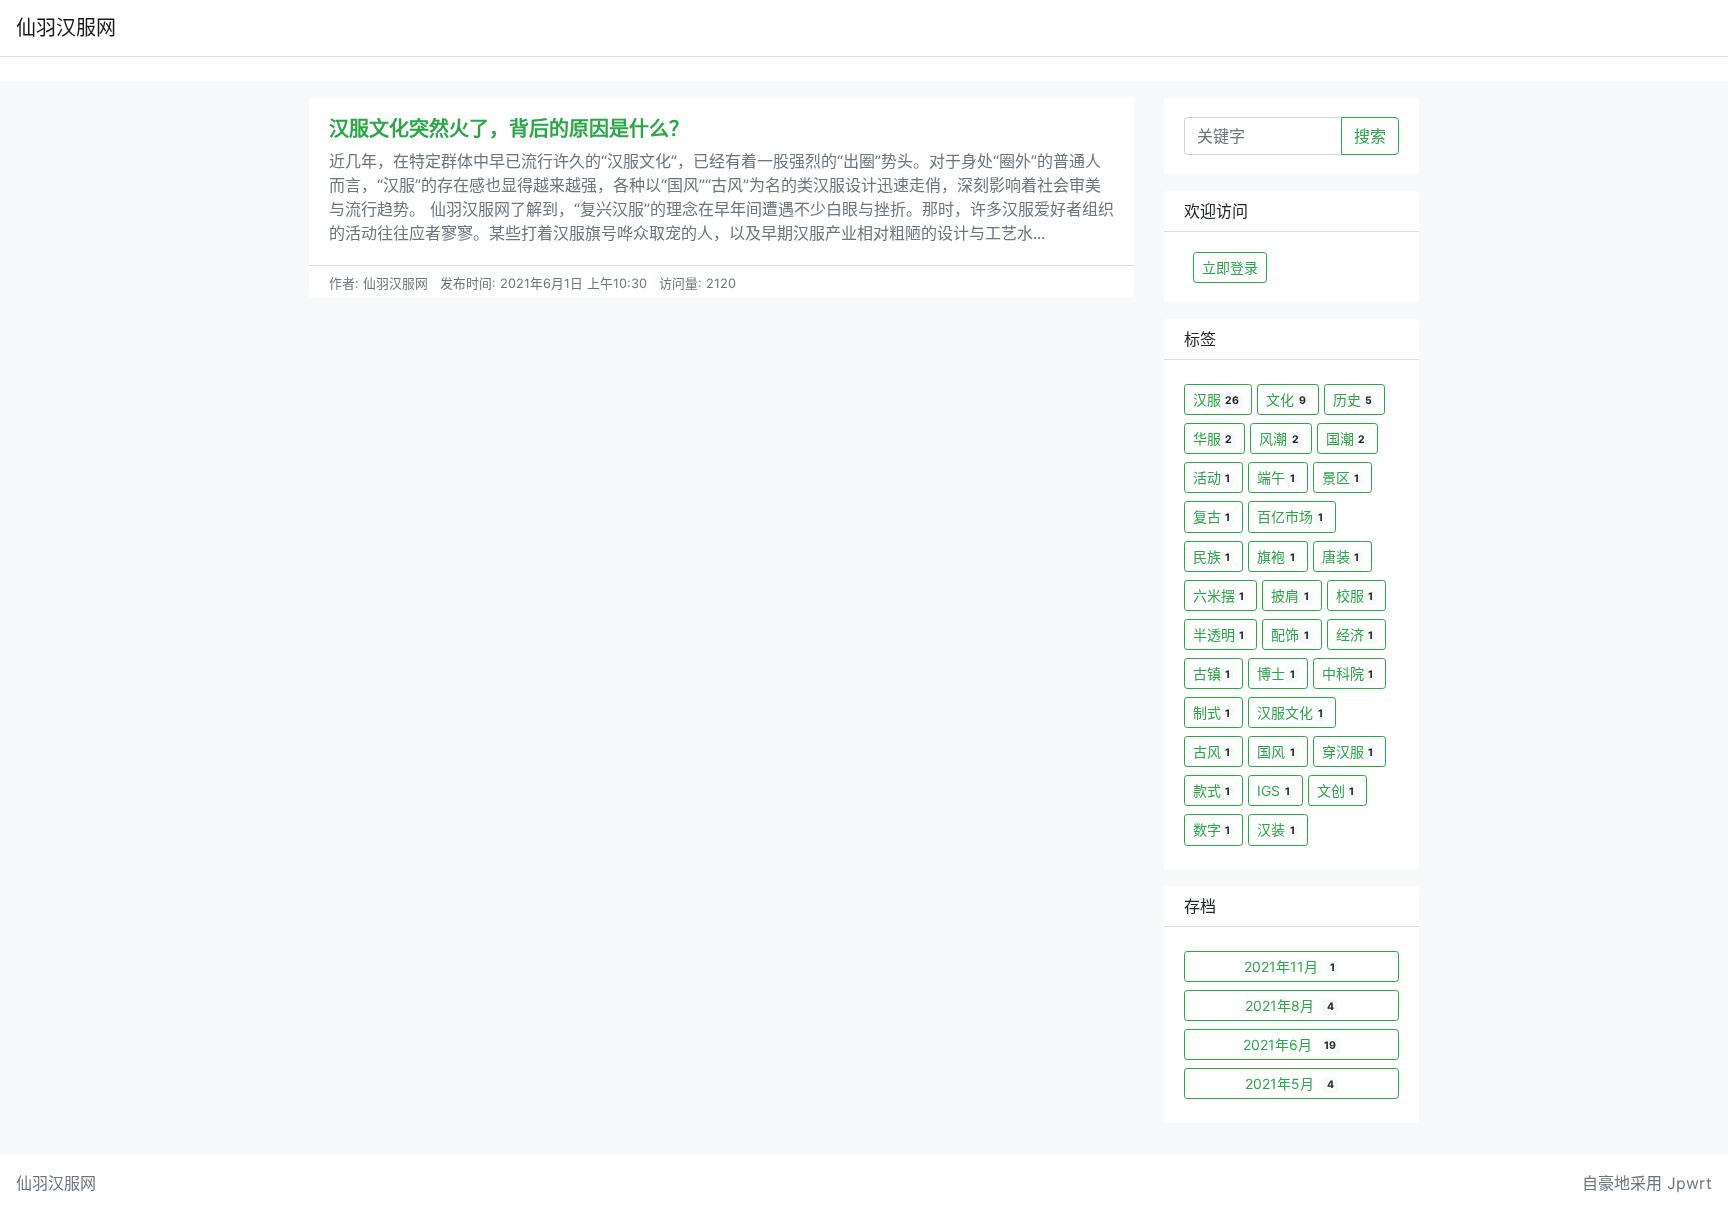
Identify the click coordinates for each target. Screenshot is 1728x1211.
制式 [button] (1211, 712)
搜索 (1370, 136)
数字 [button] (1211, 829)
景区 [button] (1340, 477)
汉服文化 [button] (1289, 712)
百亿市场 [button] (1289, 516)
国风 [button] (1275, 751)
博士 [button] (1275, 673)
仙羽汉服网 (66, 28)
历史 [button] (1352, 399)
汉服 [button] (1216, 399)
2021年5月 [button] (1289, 1083)
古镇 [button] (1211, 673)
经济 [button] (1354, 634)
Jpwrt (1689, 1183)
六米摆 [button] (1218, 595)
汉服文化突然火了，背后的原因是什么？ (509, 129)
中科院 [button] (1347, 673)
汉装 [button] (1275, 829)
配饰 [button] (1289, 634)
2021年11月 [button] (1289, 966)
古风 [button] (1211, 751)
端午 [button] (1275, 477)
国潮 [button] (1345, 438)
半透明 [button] (1218, 634)
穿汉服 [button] (1347, 751)
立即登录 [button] (1230, 267)
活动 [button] (1211, 477)
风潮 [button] (1278, 438)
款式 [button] (1211, 790)
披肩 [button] (1289, 595)
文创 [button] (1335, 790)
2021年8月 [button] (1289, 1005)
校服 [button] (1354, 595)
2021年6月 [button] (1289, 1044)
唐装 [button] (1340, 556)
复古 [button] (1211, 516)
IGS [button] (1273, 790)
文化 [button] (1285, 399)
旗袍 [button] (1275, 556)
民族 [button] (1211, 556)
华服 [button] (1212, 438)
